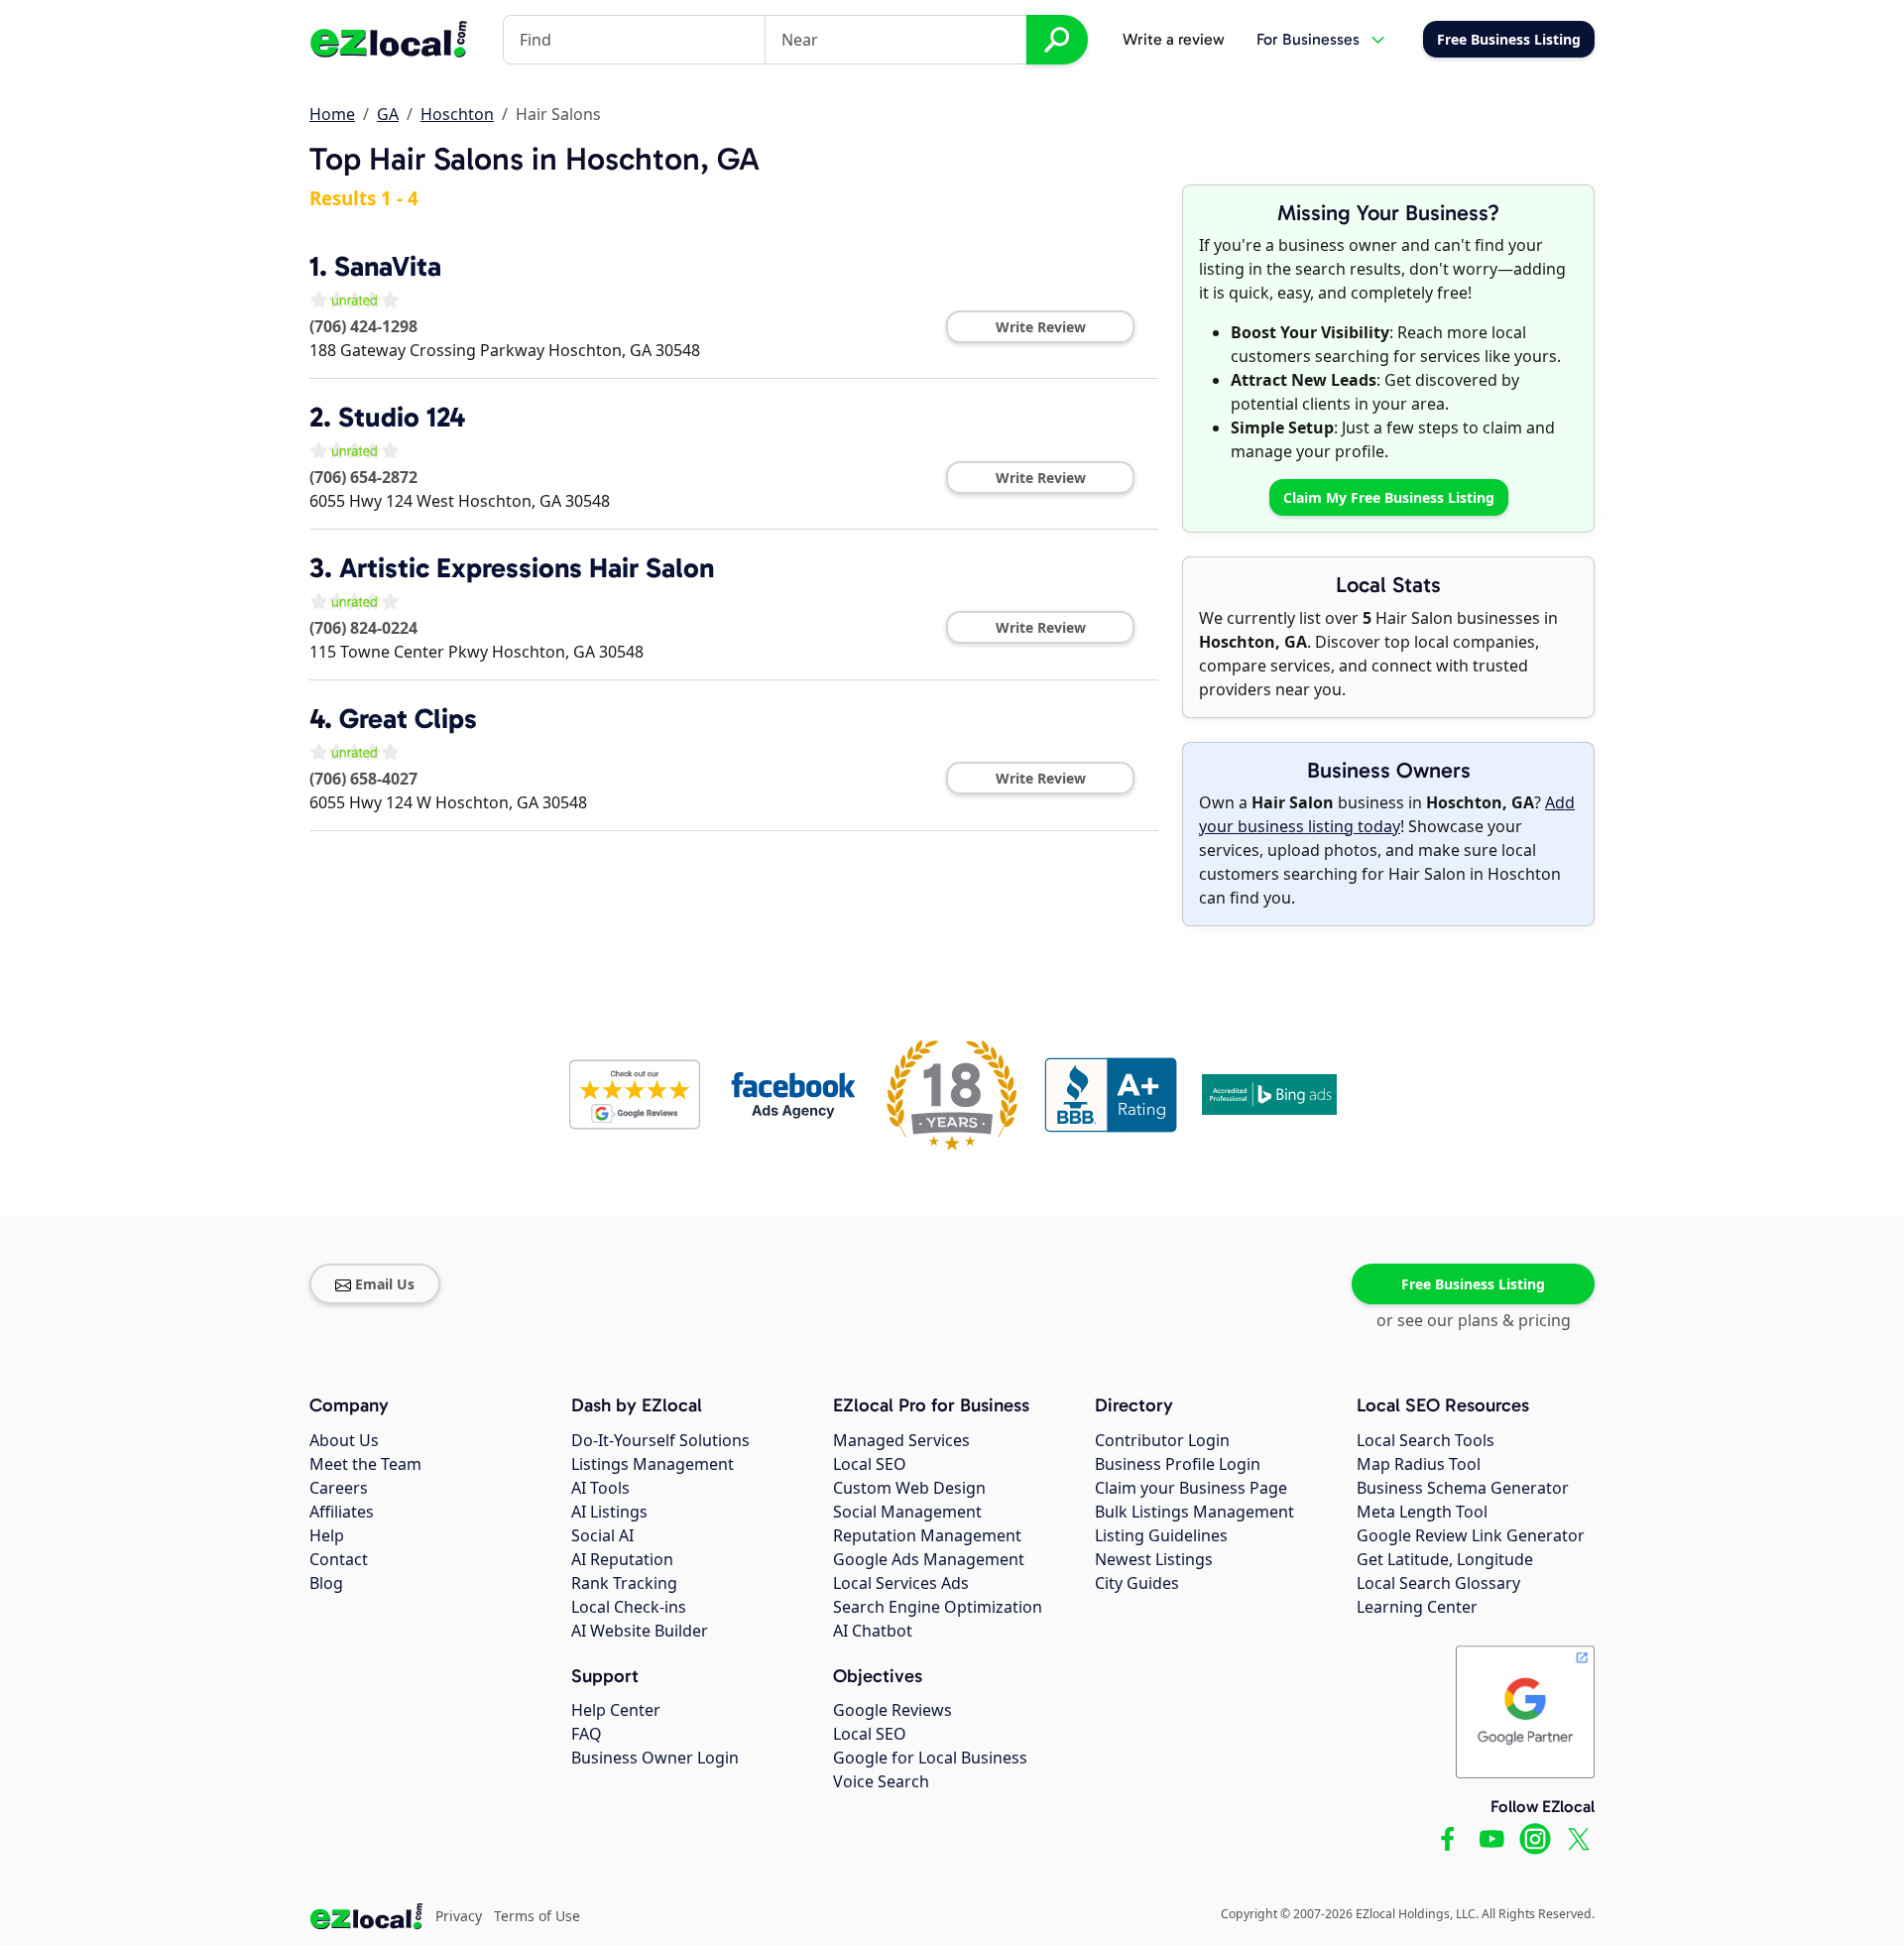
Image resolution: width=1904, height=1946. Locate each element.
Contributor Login (1162, 1440)
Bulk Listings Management (1194, 1512)
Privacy (459, 1916)
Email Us (385, 1284)
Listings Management (653, 1464)
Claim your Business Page (1191, 1488)
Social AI (602, 1535)
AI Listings (609, 1512)
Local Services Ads (901, 1583)
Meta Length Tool (1422, 1512)
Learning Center (1417, 1607)
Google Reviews (892, 1710)
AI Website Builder (640, 1631)
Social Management (907, 1512)
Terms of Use (537, 1916)
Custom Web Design (909, 1488)
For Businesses (1308, 39)
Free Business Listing (1473, 1284)
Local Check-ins (629, 1607)
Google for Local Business (930, 1758)
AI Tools (600, 1488)
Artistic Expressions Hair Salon (527, 568)
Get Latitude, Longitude (1445, 1559)
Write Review (1041, 327)
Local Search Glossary (1438, 1583)
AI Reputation (622, 1559)
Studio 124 (402, 417)
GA (388, 114)
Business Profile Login (1178, 1464)
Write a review (1174, 39)
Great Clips (408, 719)
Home (332, 114)
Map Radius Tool (1419, 1464)
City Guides (1137, 1583)
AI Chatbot (873, 1631)
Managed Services (901, 1440)
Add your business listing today (1387, 814)
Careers (339, 1488)
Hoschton (457, 114)
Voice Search (881, 1781)
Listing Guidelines (1161, 1535)
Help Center (616, 1710)
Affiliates (342, 1512)
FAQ (587, 1734)
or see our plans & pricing (1474, 1320)
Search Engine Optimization (938, 1607)
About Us (344, 1440)
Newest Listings (1154, 1559)
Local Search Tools (1426, 1440)
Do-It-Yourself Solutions (660, 1440)
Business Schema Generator (1463, 1488)
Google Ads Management (929, 1559)
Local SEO (870, 1464)
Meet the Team (365, 1464)
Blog (326, 1583)
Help (327, 1535)
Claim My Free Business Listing (1389, 497)
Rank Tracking (624, 1583)
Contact (339, 1559)
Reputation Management (927, 1535)
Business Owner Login (655, 1758)
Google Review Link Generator (1471, 1535)
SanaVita (388, 266)
